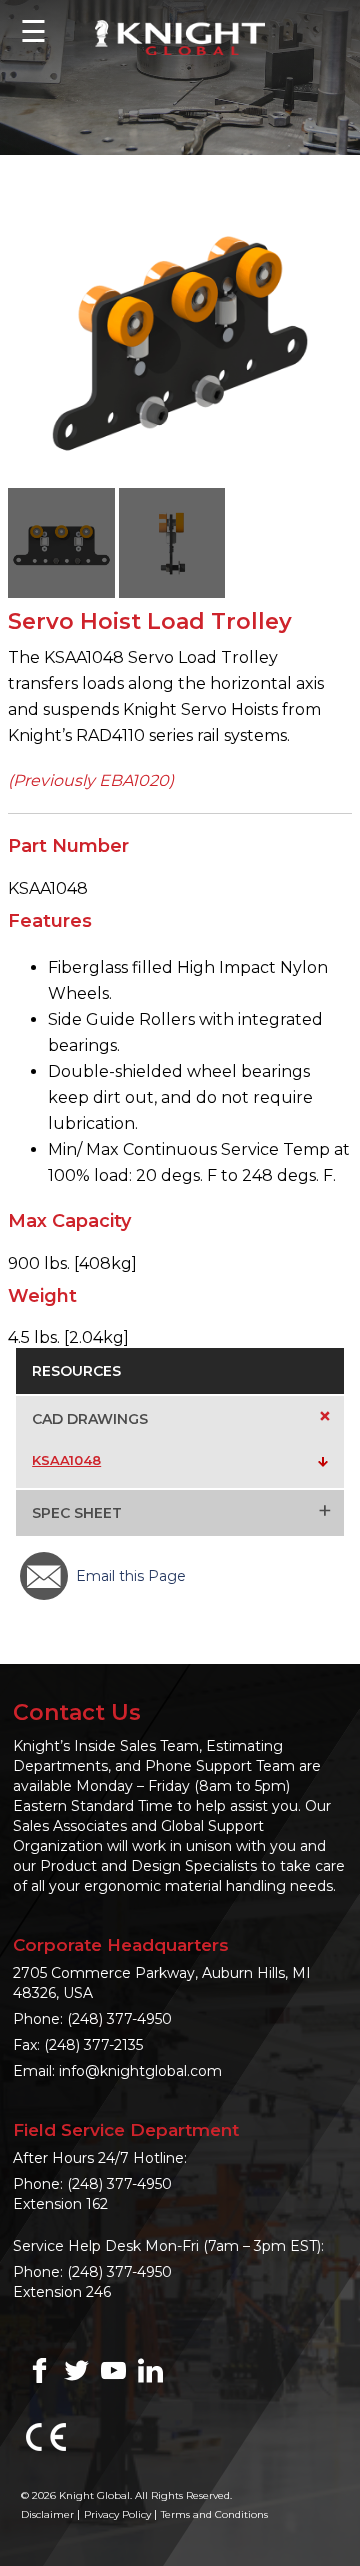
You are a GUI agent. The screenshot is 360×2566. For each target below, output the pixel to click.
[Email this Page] (44, 1576)
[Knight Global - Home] (180, 36)
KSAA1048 (66, 1460)
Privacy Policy (117, 2514)
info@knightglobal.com (140, 2071)
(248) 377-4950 (119, 2019)
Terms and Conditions (214, 2514)
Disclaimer (47, 2514)
